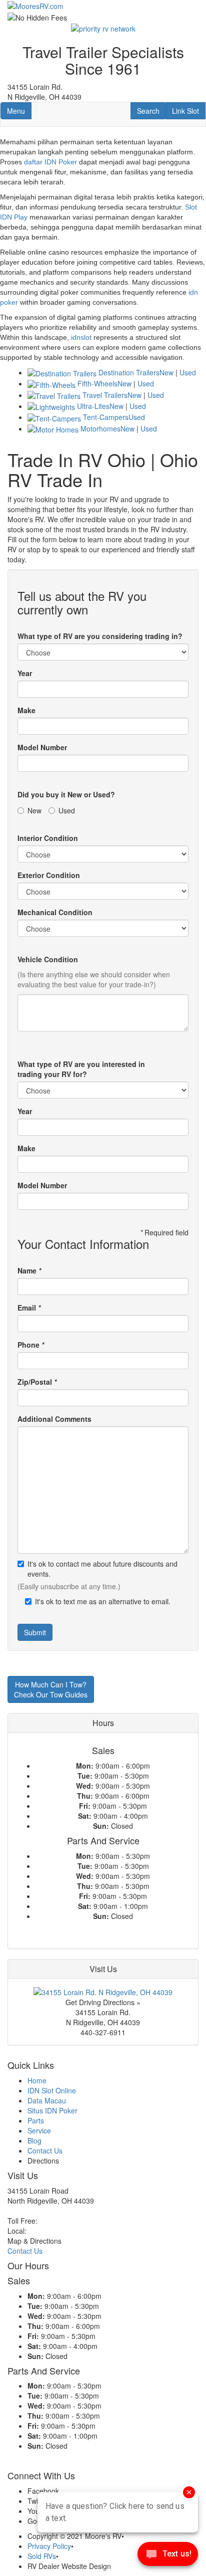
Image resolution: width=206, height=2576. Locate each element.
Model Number (42, 747)
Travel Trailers (105, 395)
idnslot (81, 337)
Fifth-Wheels (97, 383)
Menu (19, 111)
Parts (36, 2120)
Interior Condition (48, 838)
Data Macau (47, 2100)
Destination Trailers (129, 372)
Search (151, 111)
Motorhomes (100, 428)
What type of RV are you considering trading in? (100, 636)
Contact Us (45, 2151)
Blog (34, 2140)
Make (26, 710)
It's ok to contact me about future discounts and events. (102, 1569)
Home (37, 2080)
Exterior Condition (49, 875)
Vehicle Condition (48, 959)
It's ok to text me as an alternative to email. (103, 1601)
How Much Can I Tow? (51, 1689)
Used (188, 372)
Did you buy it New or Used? (66, 794)
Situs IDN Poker (52, 2110)
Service (39, 2130)
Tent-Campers (106, 417)
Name (29, 1270)
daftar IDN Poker (50, 162)
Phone (31, 1345)
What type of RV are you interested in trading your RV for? (81, 1069)
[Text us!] (168, 2556)
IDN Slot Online (52, 2090)
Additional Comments (54, 1419)
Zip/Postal (37, 1382)
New (166, 372)
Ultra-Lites (93, 406)
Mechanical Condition (55, 912)
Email (29, 1308)
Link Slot (185, 111)
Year (25, 673)
